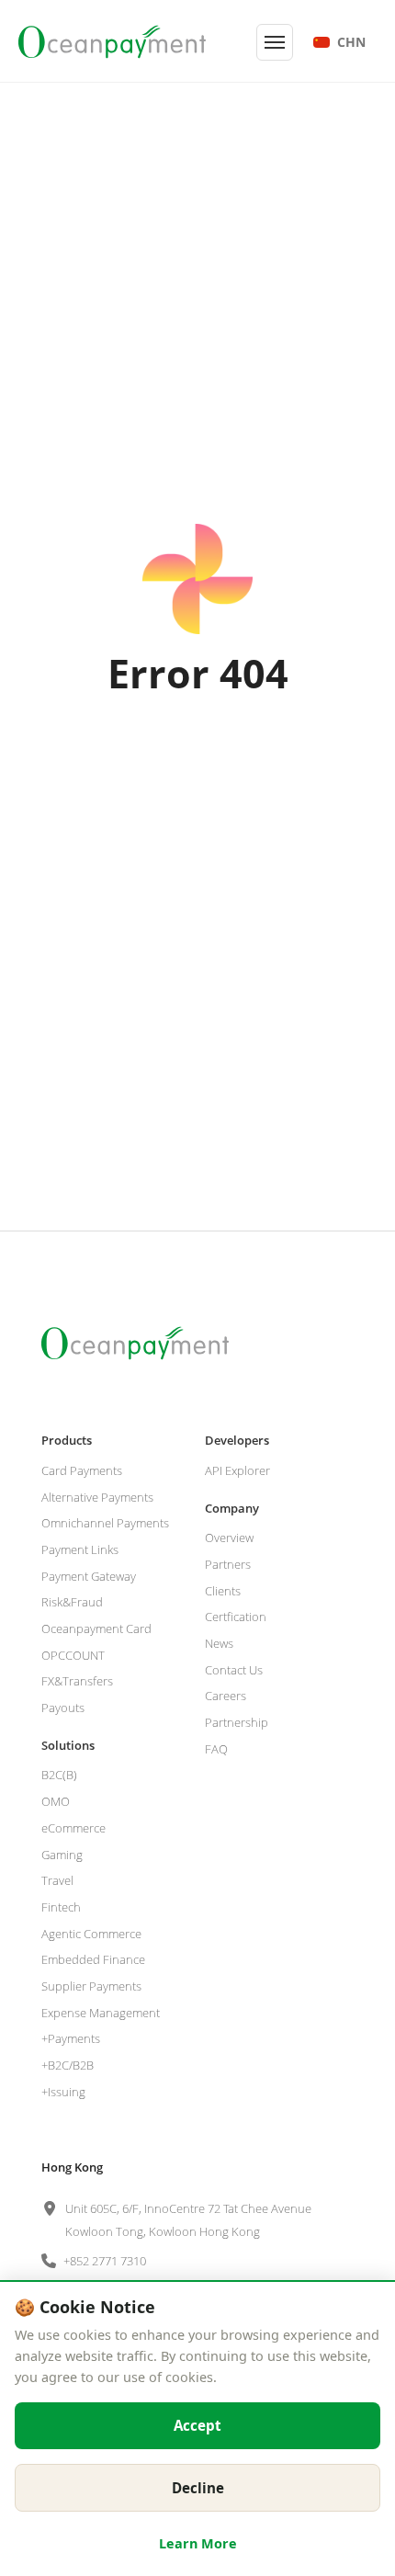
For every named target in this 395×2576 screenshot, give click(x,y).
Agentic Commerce (91, 1934)
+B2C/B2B (68, 2065)
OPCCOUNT (73, 1655)
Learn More (198, 2543)
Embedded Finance (93, 1959)
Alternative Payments (97, 1497)
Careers (226, 1696)
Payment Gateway (89, 1576)
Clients (223, 1591)
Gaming (62, 1855)
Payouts (63, 1708)
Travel (57, 1880)
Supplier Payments (91, 1986)
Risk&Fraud (72, 1602)
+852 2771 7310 (105, 2261)
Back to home (197, 765)
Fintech (61, 1907)
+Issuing (63, 2092)
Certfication (236, 1617)
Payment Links (80, 1549)
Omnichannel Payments (105, 1523)
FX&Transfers (77, 1681)
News (219, 1643)
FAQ (216, 1749)
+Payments (71, 2038)
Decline (198, 2488)
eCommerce (73, 1828)
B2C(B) (59, 1775)
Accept (197, 2425)
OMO (56, 1801)
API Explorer (237, 1470)
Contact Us (234, 1670)
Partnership (237, 1722)
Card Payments (82, 1470)
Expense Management (101, 2013)
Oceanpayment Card (96, 1628)
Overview (229, 1538)
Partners (228, 1564)
